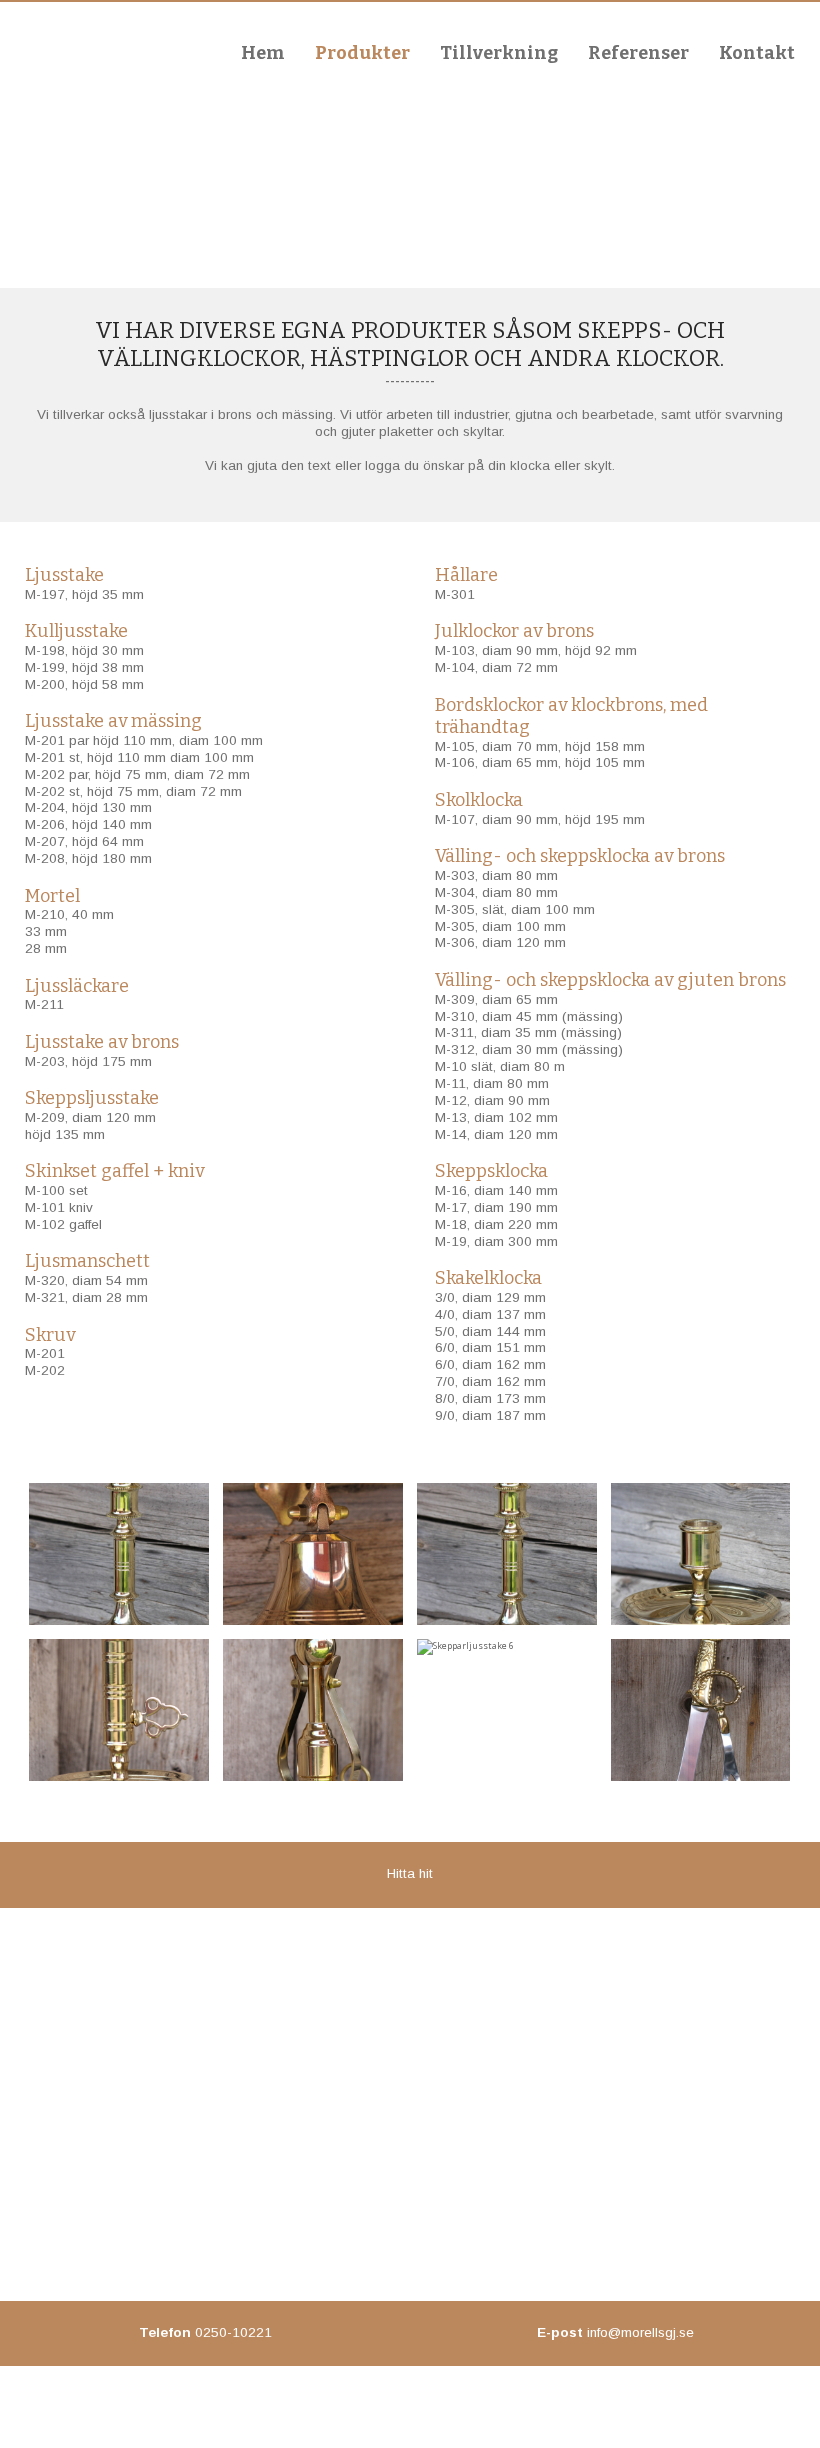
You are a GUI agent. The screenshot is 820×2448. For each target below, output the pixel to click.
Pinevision (446, 2410)
